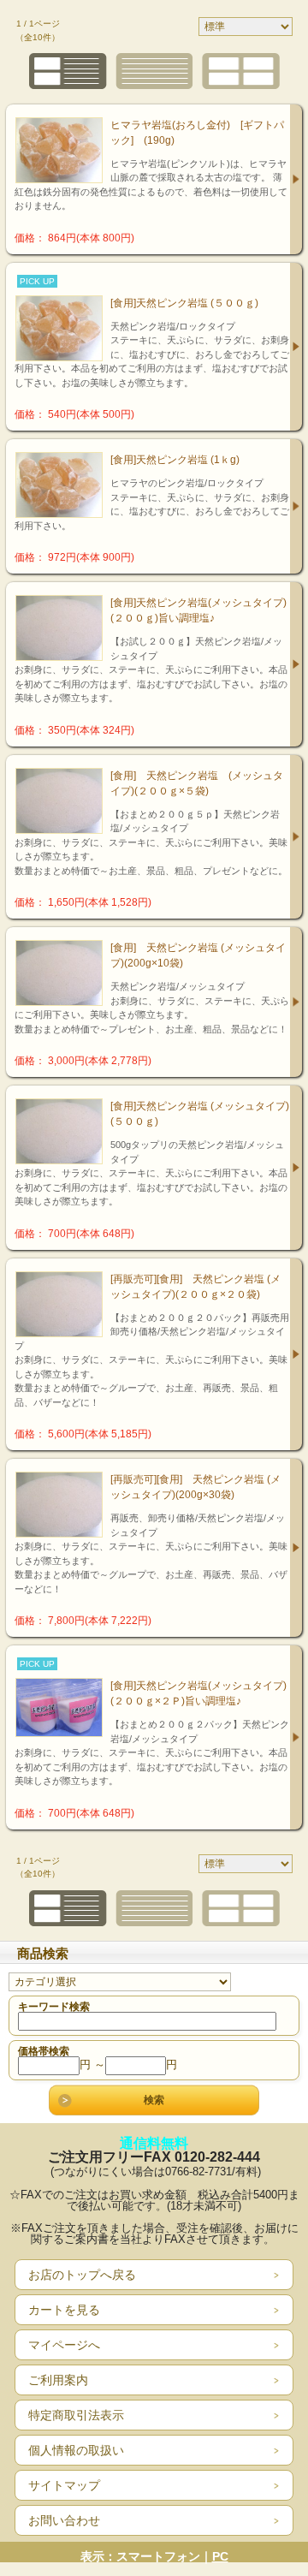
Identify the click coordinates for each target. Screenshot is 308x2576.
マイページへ (64, 2345)
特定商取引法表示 (76, 2415)
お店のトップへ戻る (82, 2275)
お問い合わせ (64, 2520)
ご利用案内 (58, 2380)
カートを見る (64, 2310)
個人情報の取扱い (76, 2450)
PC (220, 2556)
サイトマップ (64, 2485)
